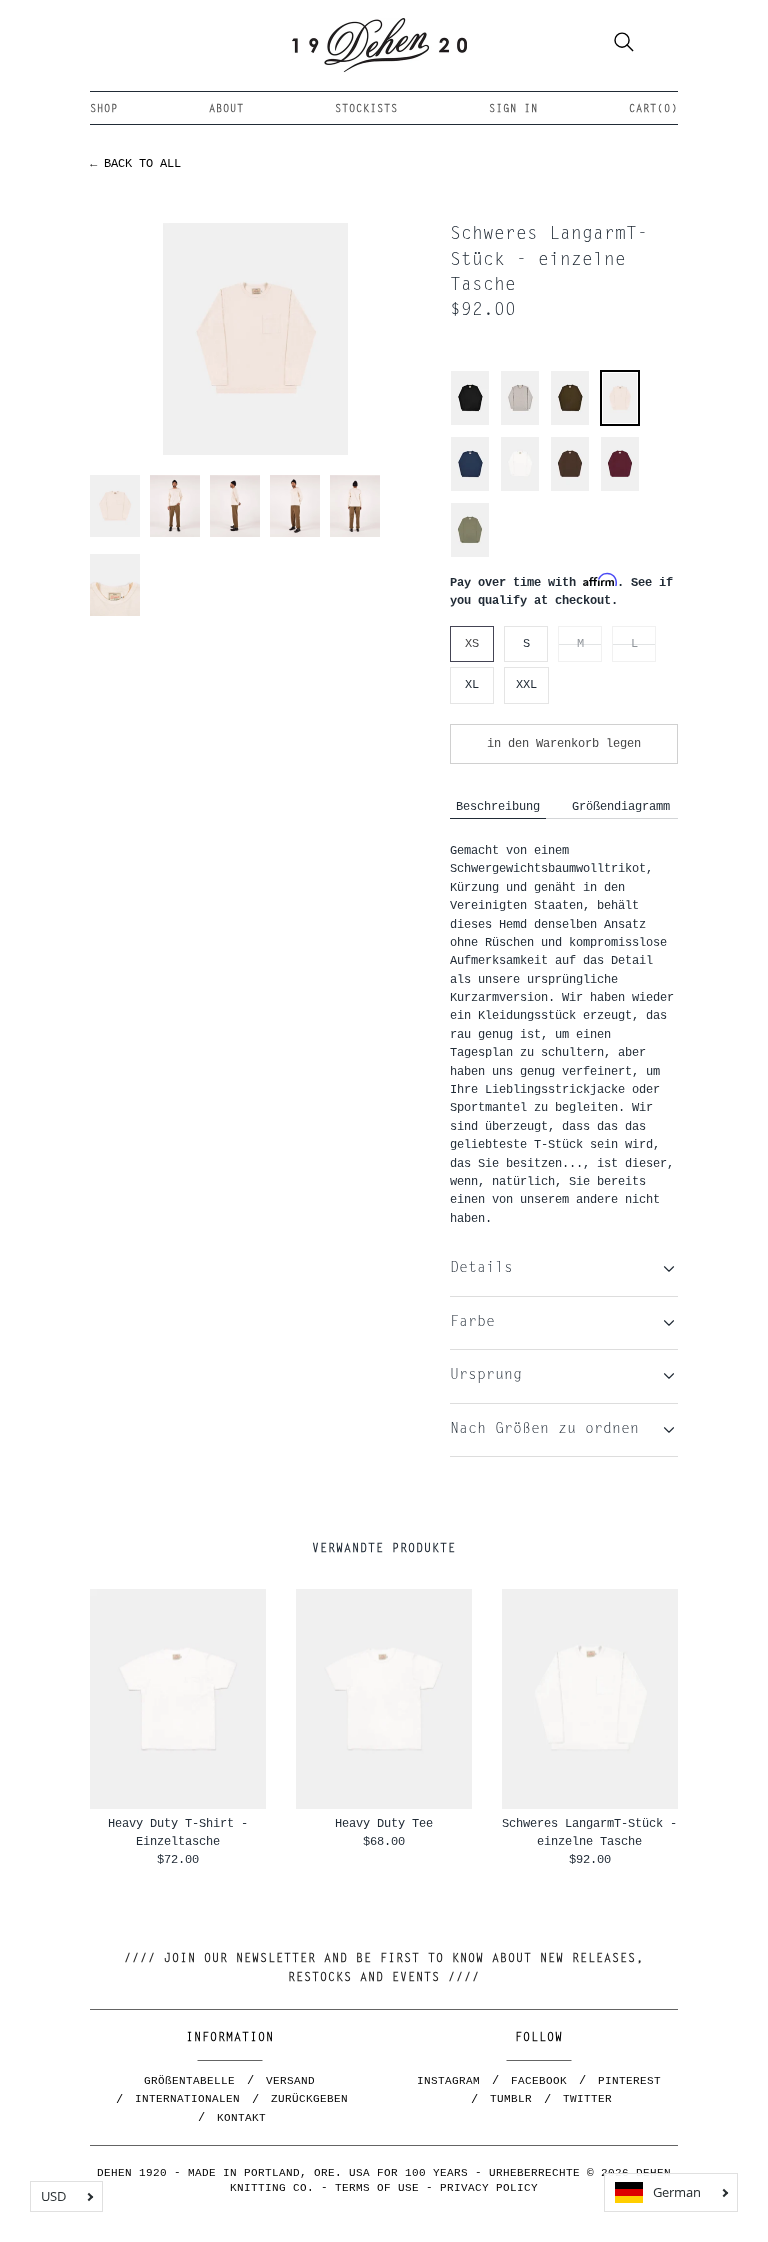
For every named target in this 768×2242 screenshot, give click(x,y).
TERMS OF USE (377, 2188)
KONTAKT (241, 2118)
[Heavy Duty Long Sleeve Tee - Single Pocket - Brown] (570, 488)
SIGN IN (513, 109)
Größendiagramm (621, 806)
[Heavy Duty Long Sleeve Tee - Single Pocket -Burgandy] (620, 488)
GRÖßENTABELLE (189, 2081)
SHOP (104, 109)
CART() (653, 109)
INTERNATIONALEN (187, 2099)
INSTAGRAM (448, 2081)
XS (472, 643)
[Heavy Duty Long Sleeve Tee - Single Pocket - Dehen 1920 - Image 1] (255, 338)
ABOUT (226, 109)
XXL (526, 684)
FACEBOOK (539, 2081)
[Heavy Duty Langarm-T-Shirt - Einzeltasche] (520, 422)
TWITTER (587, 2099)
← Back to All (135, 163)
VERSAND (290, 2081)
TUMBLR (511, 2099)
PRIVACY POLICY (489, 2188)
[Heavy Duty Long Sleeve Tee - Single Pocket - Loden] (570, 422)
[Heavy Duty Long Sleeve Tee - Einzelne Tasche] (470, 422)
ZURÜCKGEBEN (309, 2099)
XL (472, 684)
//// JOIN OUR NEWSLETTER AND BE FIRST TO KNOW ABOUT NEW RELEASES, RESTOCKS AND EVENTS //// (384, 1968)
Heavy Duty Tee (384, 1823)
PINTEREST (629, 2081)
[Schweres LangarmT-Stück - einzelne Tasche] (620, 420)
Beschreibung (498, 806)
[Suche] (624, 45)
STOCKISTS (366, 109)
